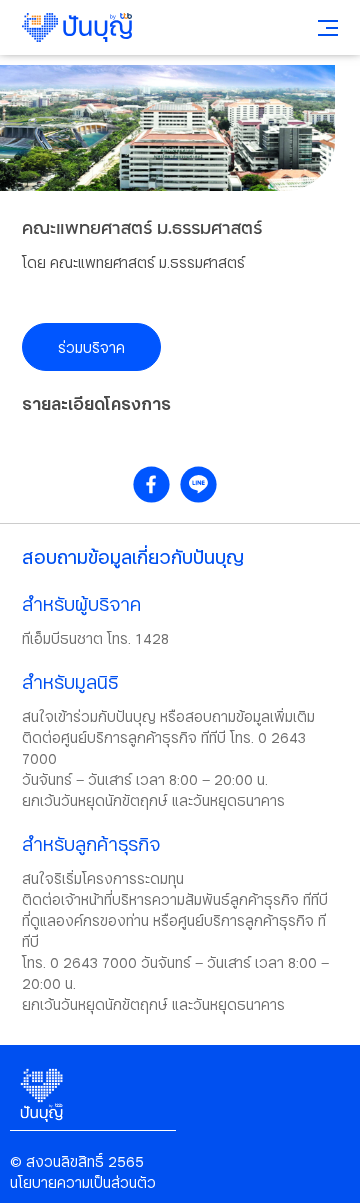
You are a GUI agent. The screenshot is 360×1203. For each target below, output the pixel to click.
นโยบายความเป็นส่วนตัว (83, 1182)
